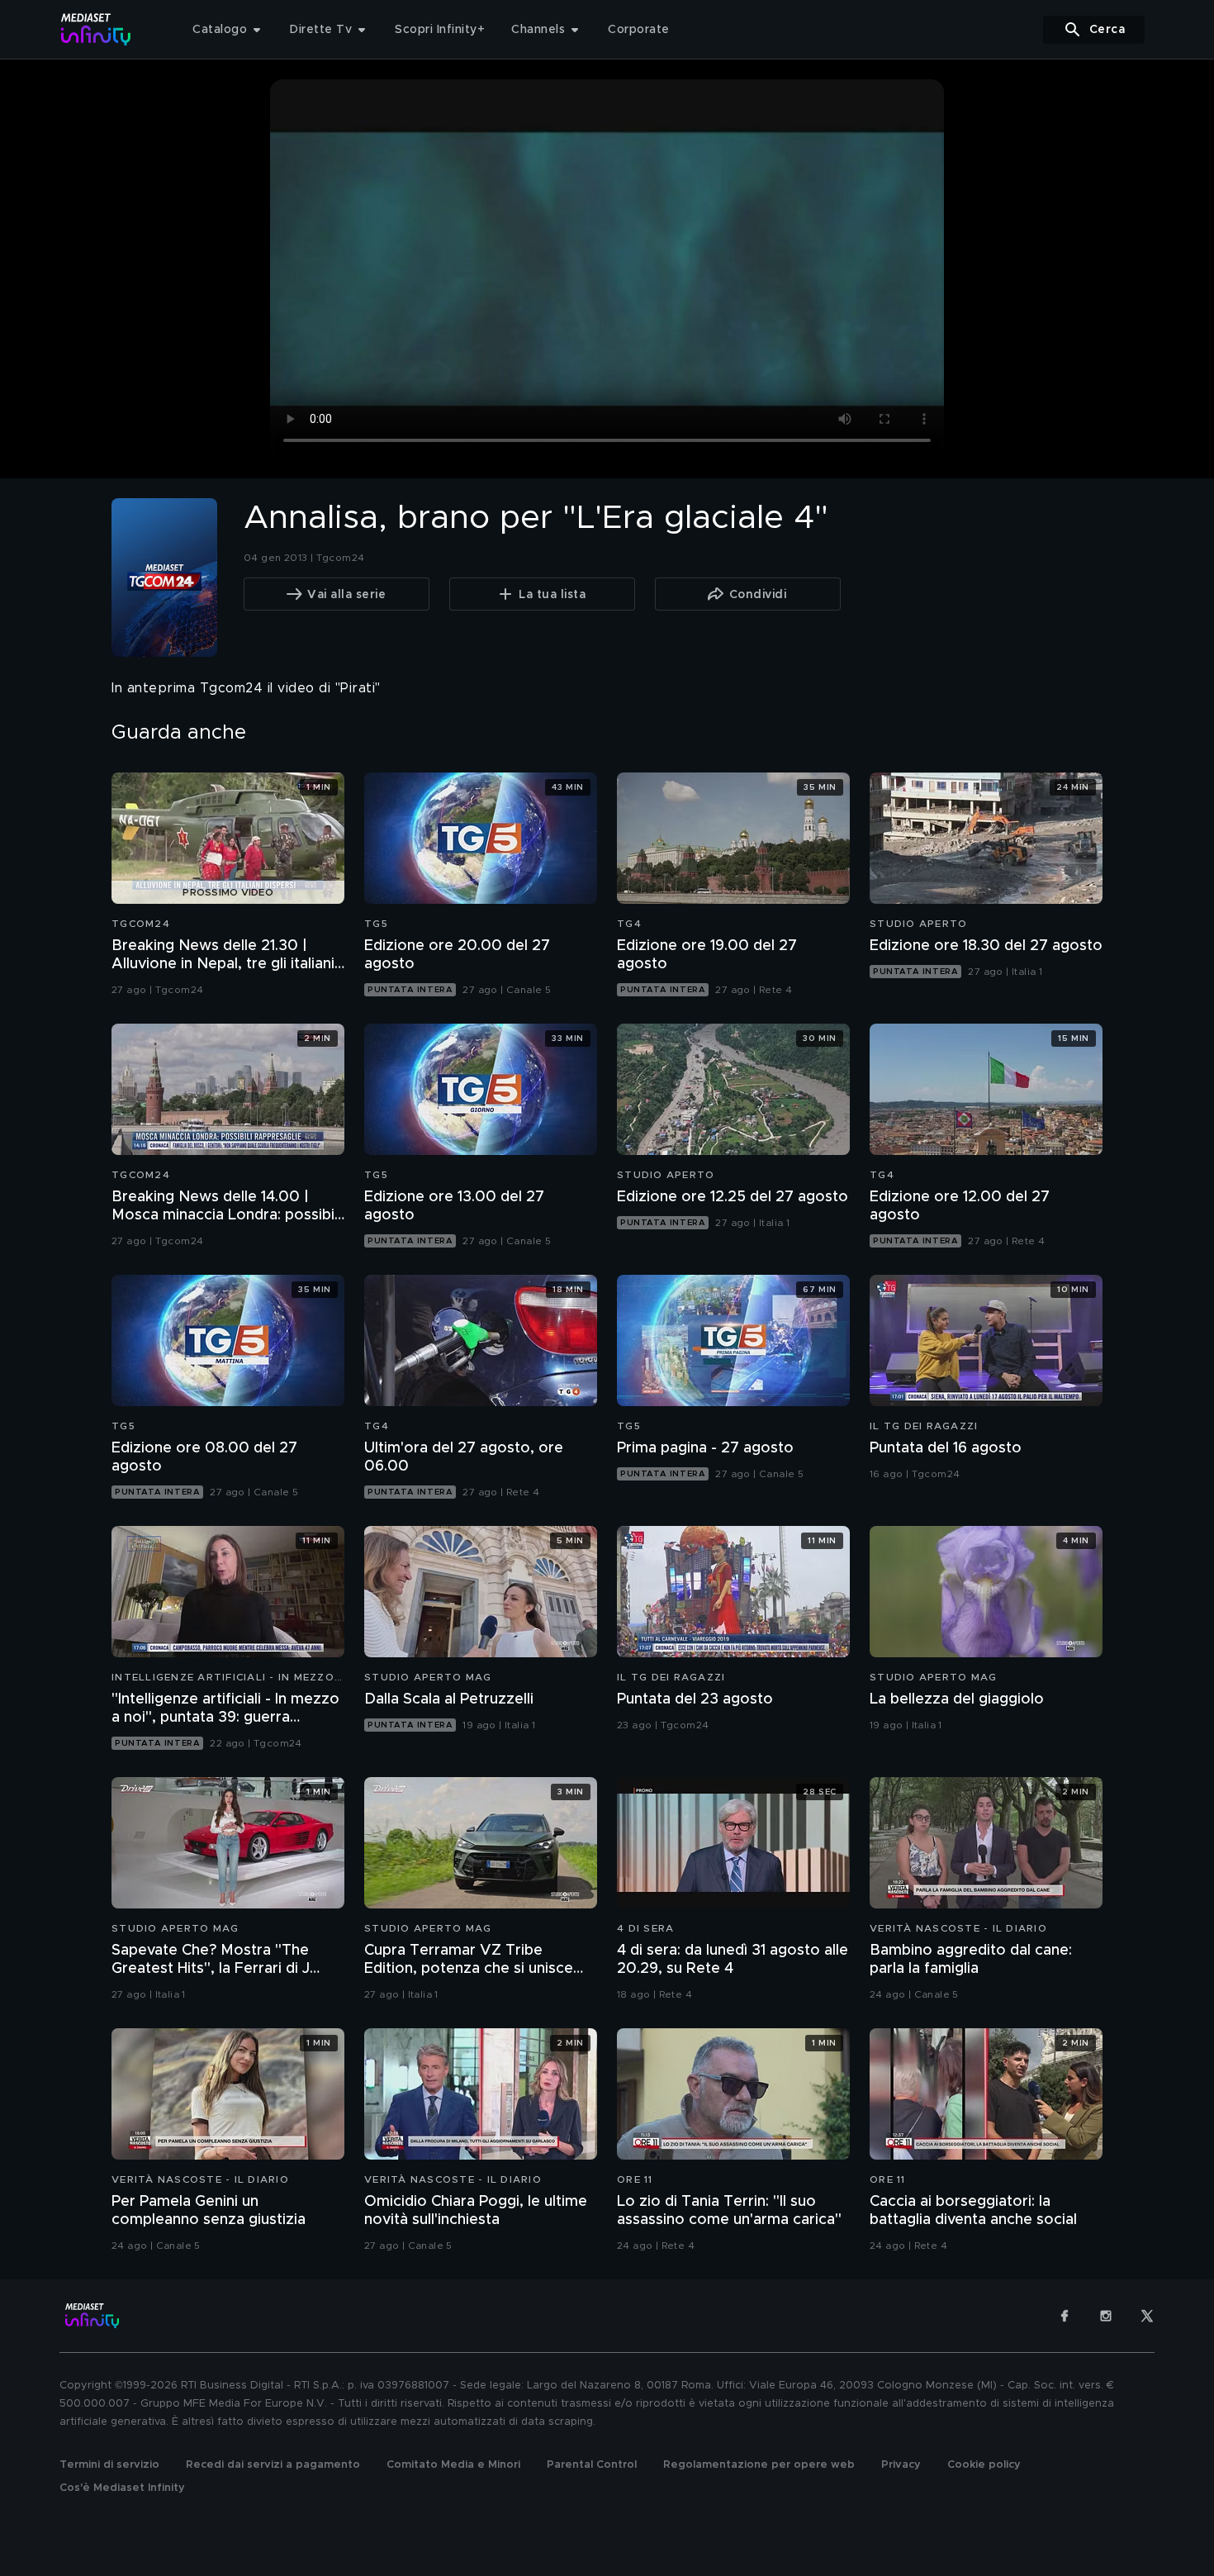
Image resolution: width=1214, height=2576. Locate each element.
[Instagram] (1106, 2316)
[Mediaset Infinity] (96, 29)
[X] (1147, 2316)
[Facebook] (1065, 2316)
